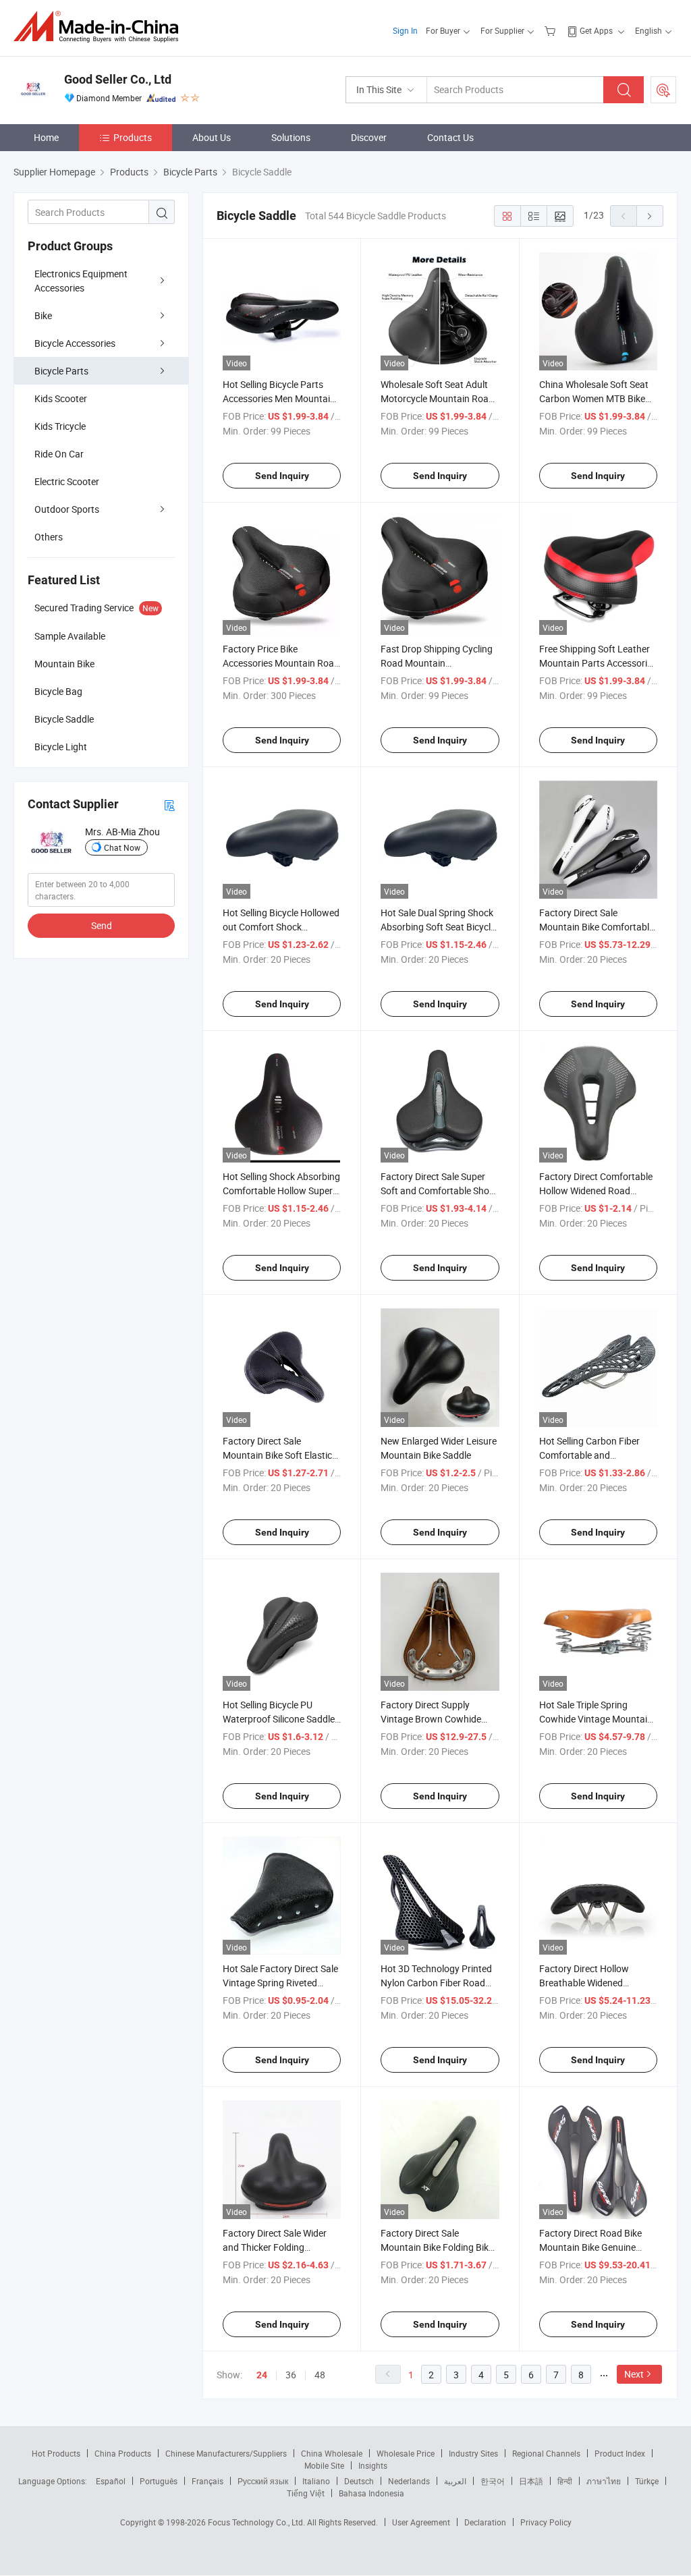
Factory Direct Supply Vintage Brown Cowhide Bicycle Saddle (431, 1719)
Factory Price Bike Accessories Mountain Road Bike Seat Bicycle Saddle (281, 663)
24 (262, 2375)
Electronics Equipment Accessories (81, 281)
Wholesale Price (406, 2453)
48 (320, 2375)
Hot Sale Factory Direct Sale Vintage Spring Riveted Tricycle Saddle (280, 1983)
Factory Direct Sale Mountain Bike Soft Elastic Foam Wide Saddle (277, 1455)
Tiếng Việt (306, 2493)
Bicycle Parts (61, 371)
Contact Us (450, 137)
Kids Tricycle (60, 426)
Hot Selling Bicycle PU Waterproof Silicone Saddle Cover (279, 1719)
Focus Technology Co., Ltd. (257, 2522)
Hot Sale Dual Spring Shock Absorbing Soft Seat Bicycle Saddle (438, 927)
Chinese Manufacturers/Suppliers (226, 2453)
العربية (455, 2481)
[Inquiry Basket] (552, 30)
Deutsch (359, 2481)
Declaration (485, 2522)
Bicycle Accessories (75, 343)
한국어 (493, 2481)
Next (634, 2374)
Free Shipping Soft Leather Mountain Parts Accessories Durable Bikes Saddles (598, 663)
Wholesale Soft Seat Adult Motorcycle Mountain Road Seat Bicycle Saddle (437, 398)
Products (133, 137)
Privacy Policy (546, 2522)
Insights (373, 2465)
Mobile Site (324, 2465)
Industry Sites (473, 2453)
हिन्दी (565, 2481)
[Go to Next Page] (650, 216)
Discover (369, 137)
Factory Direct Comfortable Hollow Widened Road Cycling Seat (596, 1191)
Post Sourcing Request (663, 90)
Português (159, 2481)
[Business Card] (169, 805)
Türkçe (647, 2481)
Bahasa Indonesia (371, 2493)
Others (49, 537)
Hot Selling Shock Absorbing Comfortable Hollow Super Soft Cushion (281, 1191)
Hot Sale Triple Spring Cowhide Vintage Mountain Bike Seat (596, 1719)
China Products (123, 2453)
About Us (212, 137)
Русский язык (263, 2481)
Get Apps (596, 30)
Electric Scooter (67, 481)
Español (111, 2481)
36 (291, 2375)
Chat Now (122, 847)
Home (46, 137)
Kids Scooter (61, 398)
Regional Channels (546, 2453)
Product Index (620, 2453)
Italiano (316, 2481)
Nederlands (409, 2481)
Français (208, 2481)
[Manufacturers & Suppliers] (100, 27)
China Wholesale (332, 2453)
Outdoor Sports (67, 509)
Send (102, 925)
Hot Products (56, 2453)
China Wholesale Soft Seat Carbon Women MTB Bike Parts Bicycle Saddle (594, 398)
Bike (43, 315)
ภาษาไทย (604, 2481)
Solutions (291, 137)
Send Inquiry (282, 476)
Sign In (405, 30)
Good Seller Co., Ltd (118, 79)
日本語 (531, 2481)
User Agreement (421, 2522)
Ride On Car (59, 454)
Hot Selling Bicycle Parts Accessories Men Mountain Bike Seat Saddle (279, 398)
